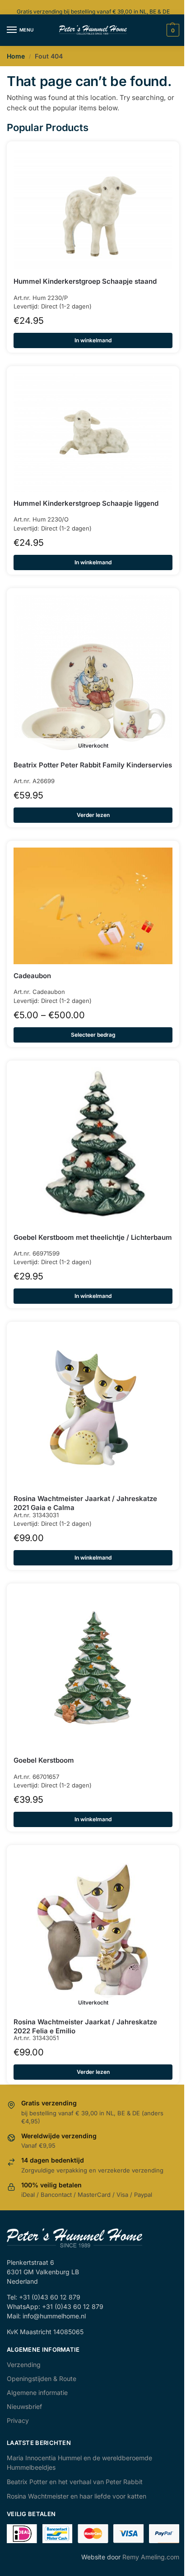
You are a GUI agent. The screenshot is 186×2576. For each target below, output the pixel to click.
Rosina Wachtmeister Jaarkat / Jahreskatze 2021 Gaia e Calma (85, 1503)
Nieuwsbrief (24, 2406)
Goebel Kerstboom (44, 1760)
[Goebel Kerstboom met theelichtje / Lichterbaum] (93, 1147)
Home (16, 56)
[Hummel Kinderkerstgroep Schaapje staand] (93, 209)
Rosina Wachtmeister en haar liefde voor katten (77, 2496)
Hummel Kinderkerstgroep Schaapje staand (85, 281)
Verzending (24, 2365)
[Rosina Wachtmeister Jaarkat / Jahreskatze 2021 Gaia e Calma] (93, 1408)
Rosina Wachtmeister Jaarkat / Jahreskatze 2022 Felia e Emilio (85, 2026)
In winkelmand (93, 340)
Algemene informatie (37, 2392)
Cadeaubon (32, 976)
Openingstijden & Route (42, 2379)
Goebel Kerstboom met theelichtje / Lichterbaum (93, 1237)
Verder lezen (93, 815)
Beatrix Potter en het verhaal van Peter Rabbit (75, 2482)
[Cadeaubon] (93, 906)
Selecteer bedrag (93, 1035)
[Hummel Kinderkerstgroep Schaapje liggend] (93, 432)
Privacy (18, 2420)
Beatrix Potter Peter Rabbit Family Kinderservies (93, 765)
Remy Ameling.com (151, 2557)
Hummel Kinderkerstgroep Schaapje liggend (86, 503)
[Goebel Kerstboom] (93, 1669)
